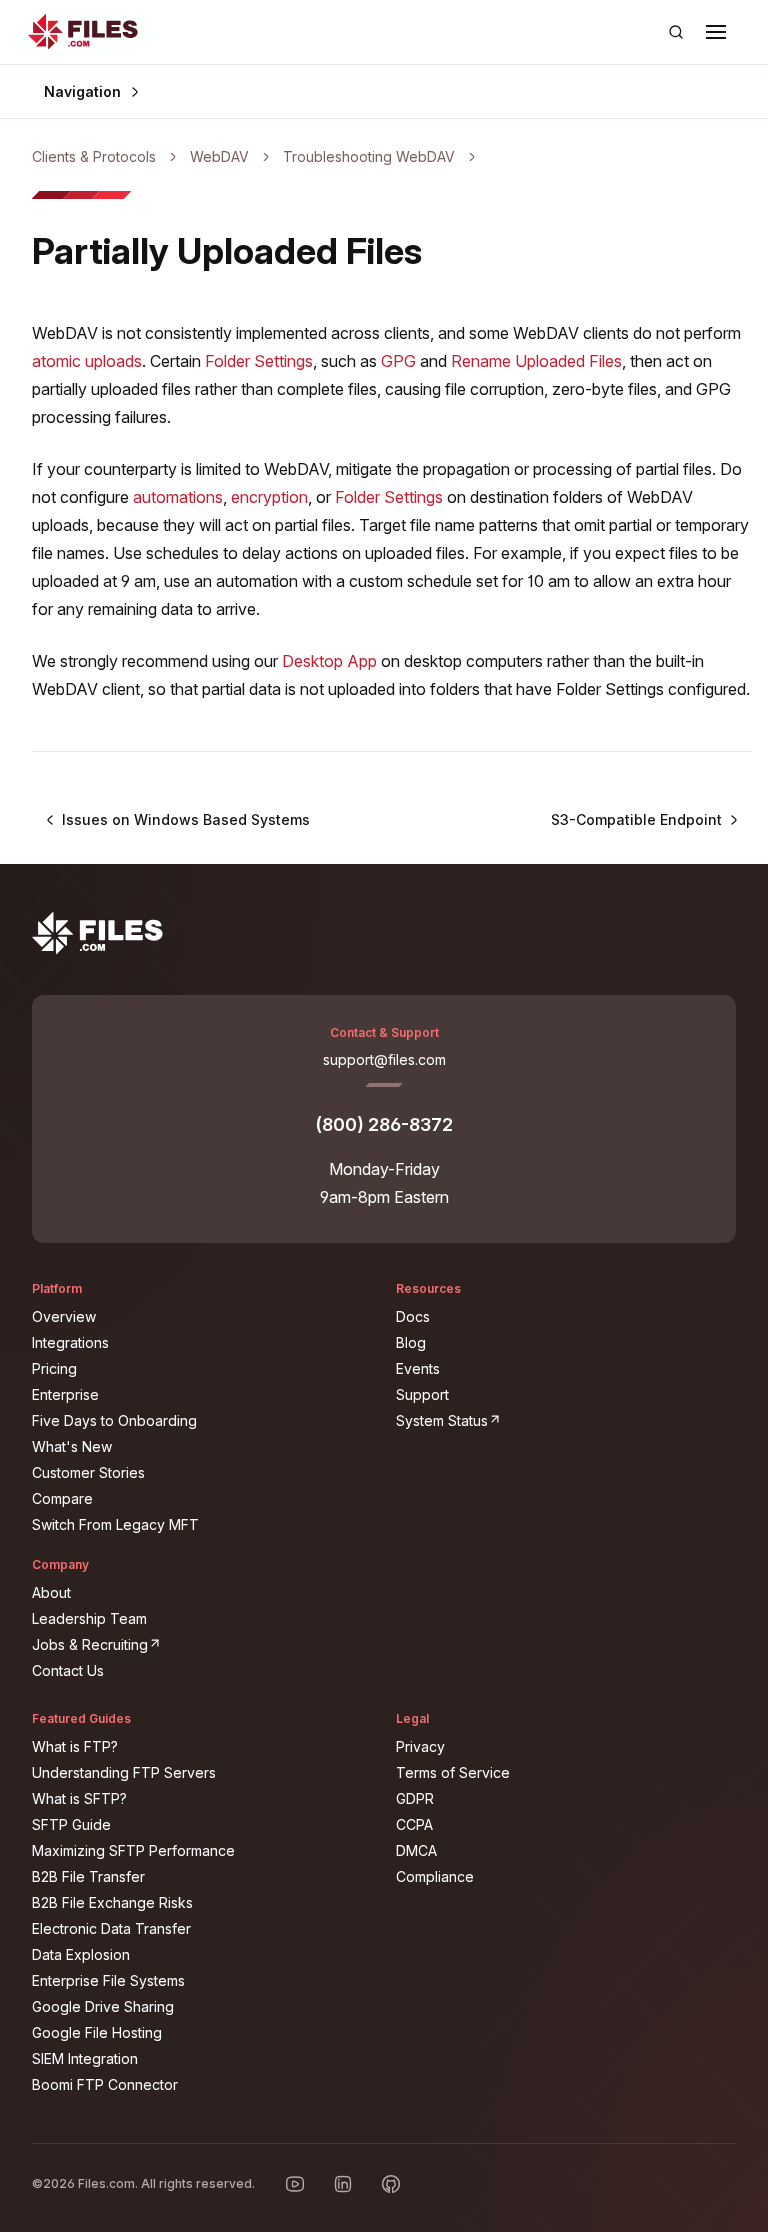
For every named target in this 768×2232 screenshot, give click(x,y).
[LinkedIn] (343, 2184)
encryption (269, 497)
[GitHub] (391, 2184)
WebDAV (219, 156)
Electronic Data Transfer (111, 1928)
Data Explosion (81, 1954)
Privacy (420, 1746)
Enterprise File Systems (108, 1980)
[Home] (83, 32)
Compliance (435, 1876)
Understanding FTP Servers (124, 1772)
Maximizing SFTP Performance (133, 1850)
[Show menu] (716, 32)
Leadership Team (89, 1618)
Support (422, 1394)
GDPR (415, 1798)
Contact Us (68, 1670)
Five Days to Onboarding (114, 1420)
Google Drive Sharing (103, 2006)
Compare (62, 1498)
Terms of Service (453, 1772)
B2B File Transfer (88, 1876)
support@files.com (384, 1059)
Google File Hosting (97, 2032)
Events (418, 1368)
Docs (413, 1316)
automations (178, 497)
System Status (564, 1420)
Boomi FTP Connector (105, 2084)
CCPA (414, 1824)
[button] (716, 32)
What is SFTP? (79, 1798)
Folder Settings (259, 361)
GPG (398, 361)
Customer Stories (88, 1472)
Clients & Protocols (94, 156)
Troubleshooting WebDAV (369, 156)
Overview (64, 1316)
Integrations (70, 1342)
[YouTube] (295, 2184)
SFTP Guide (71, 1824)
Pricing (54, 1368)
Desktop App (329, 661)
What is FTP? (75, 1746)
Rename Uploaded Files (536, 361)
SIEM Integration (85, 2058)
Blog (411, 1342)
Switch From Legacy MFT (115, 1524)
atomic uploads (87, 361)
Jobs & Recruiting (202, 1644)
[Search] (676, 32)
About (51, 1592)
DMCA (416, 1850)
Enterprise (65, 1394)
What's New (72, 1446)
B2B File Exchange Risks (112, 1902)
